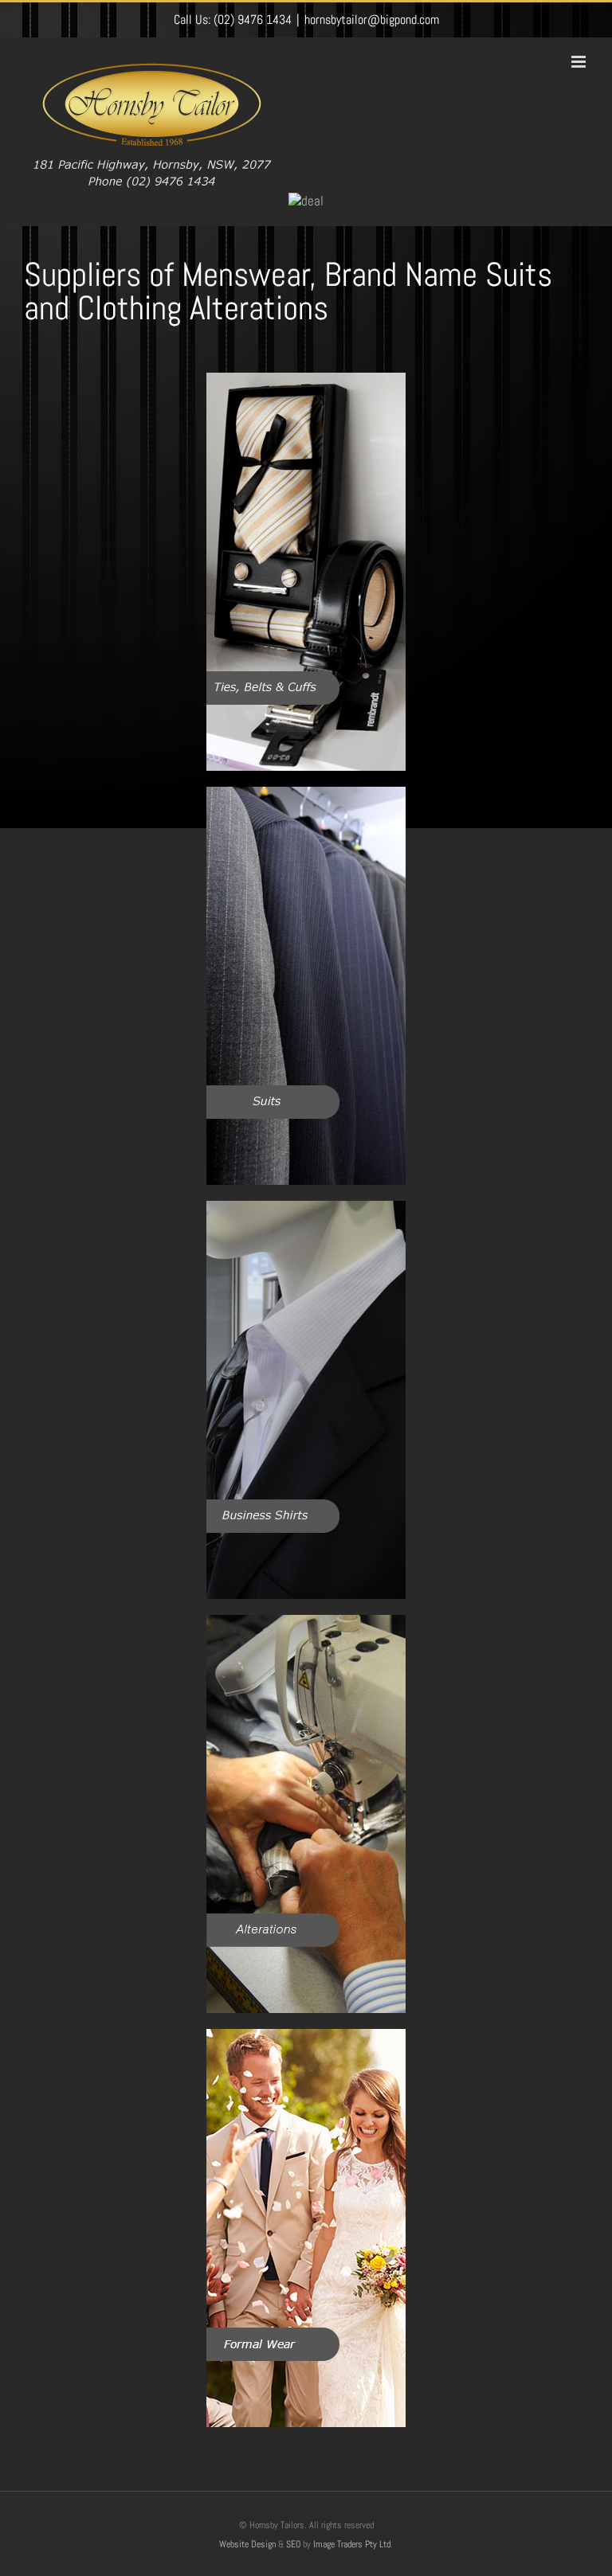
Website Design (247, 2544)
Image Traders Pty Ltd (352, 2544)
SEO (293, 2544)
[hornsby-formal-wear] (306, 2035)
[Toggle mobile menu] (580, 62)
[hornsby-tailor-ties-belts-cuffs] (306, 379)
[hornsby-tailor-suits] (306, 793)
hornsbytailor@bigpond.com (372, 20)
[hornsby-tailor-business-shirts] (306, 1207)
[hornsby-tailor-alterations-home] (306, 1621)
